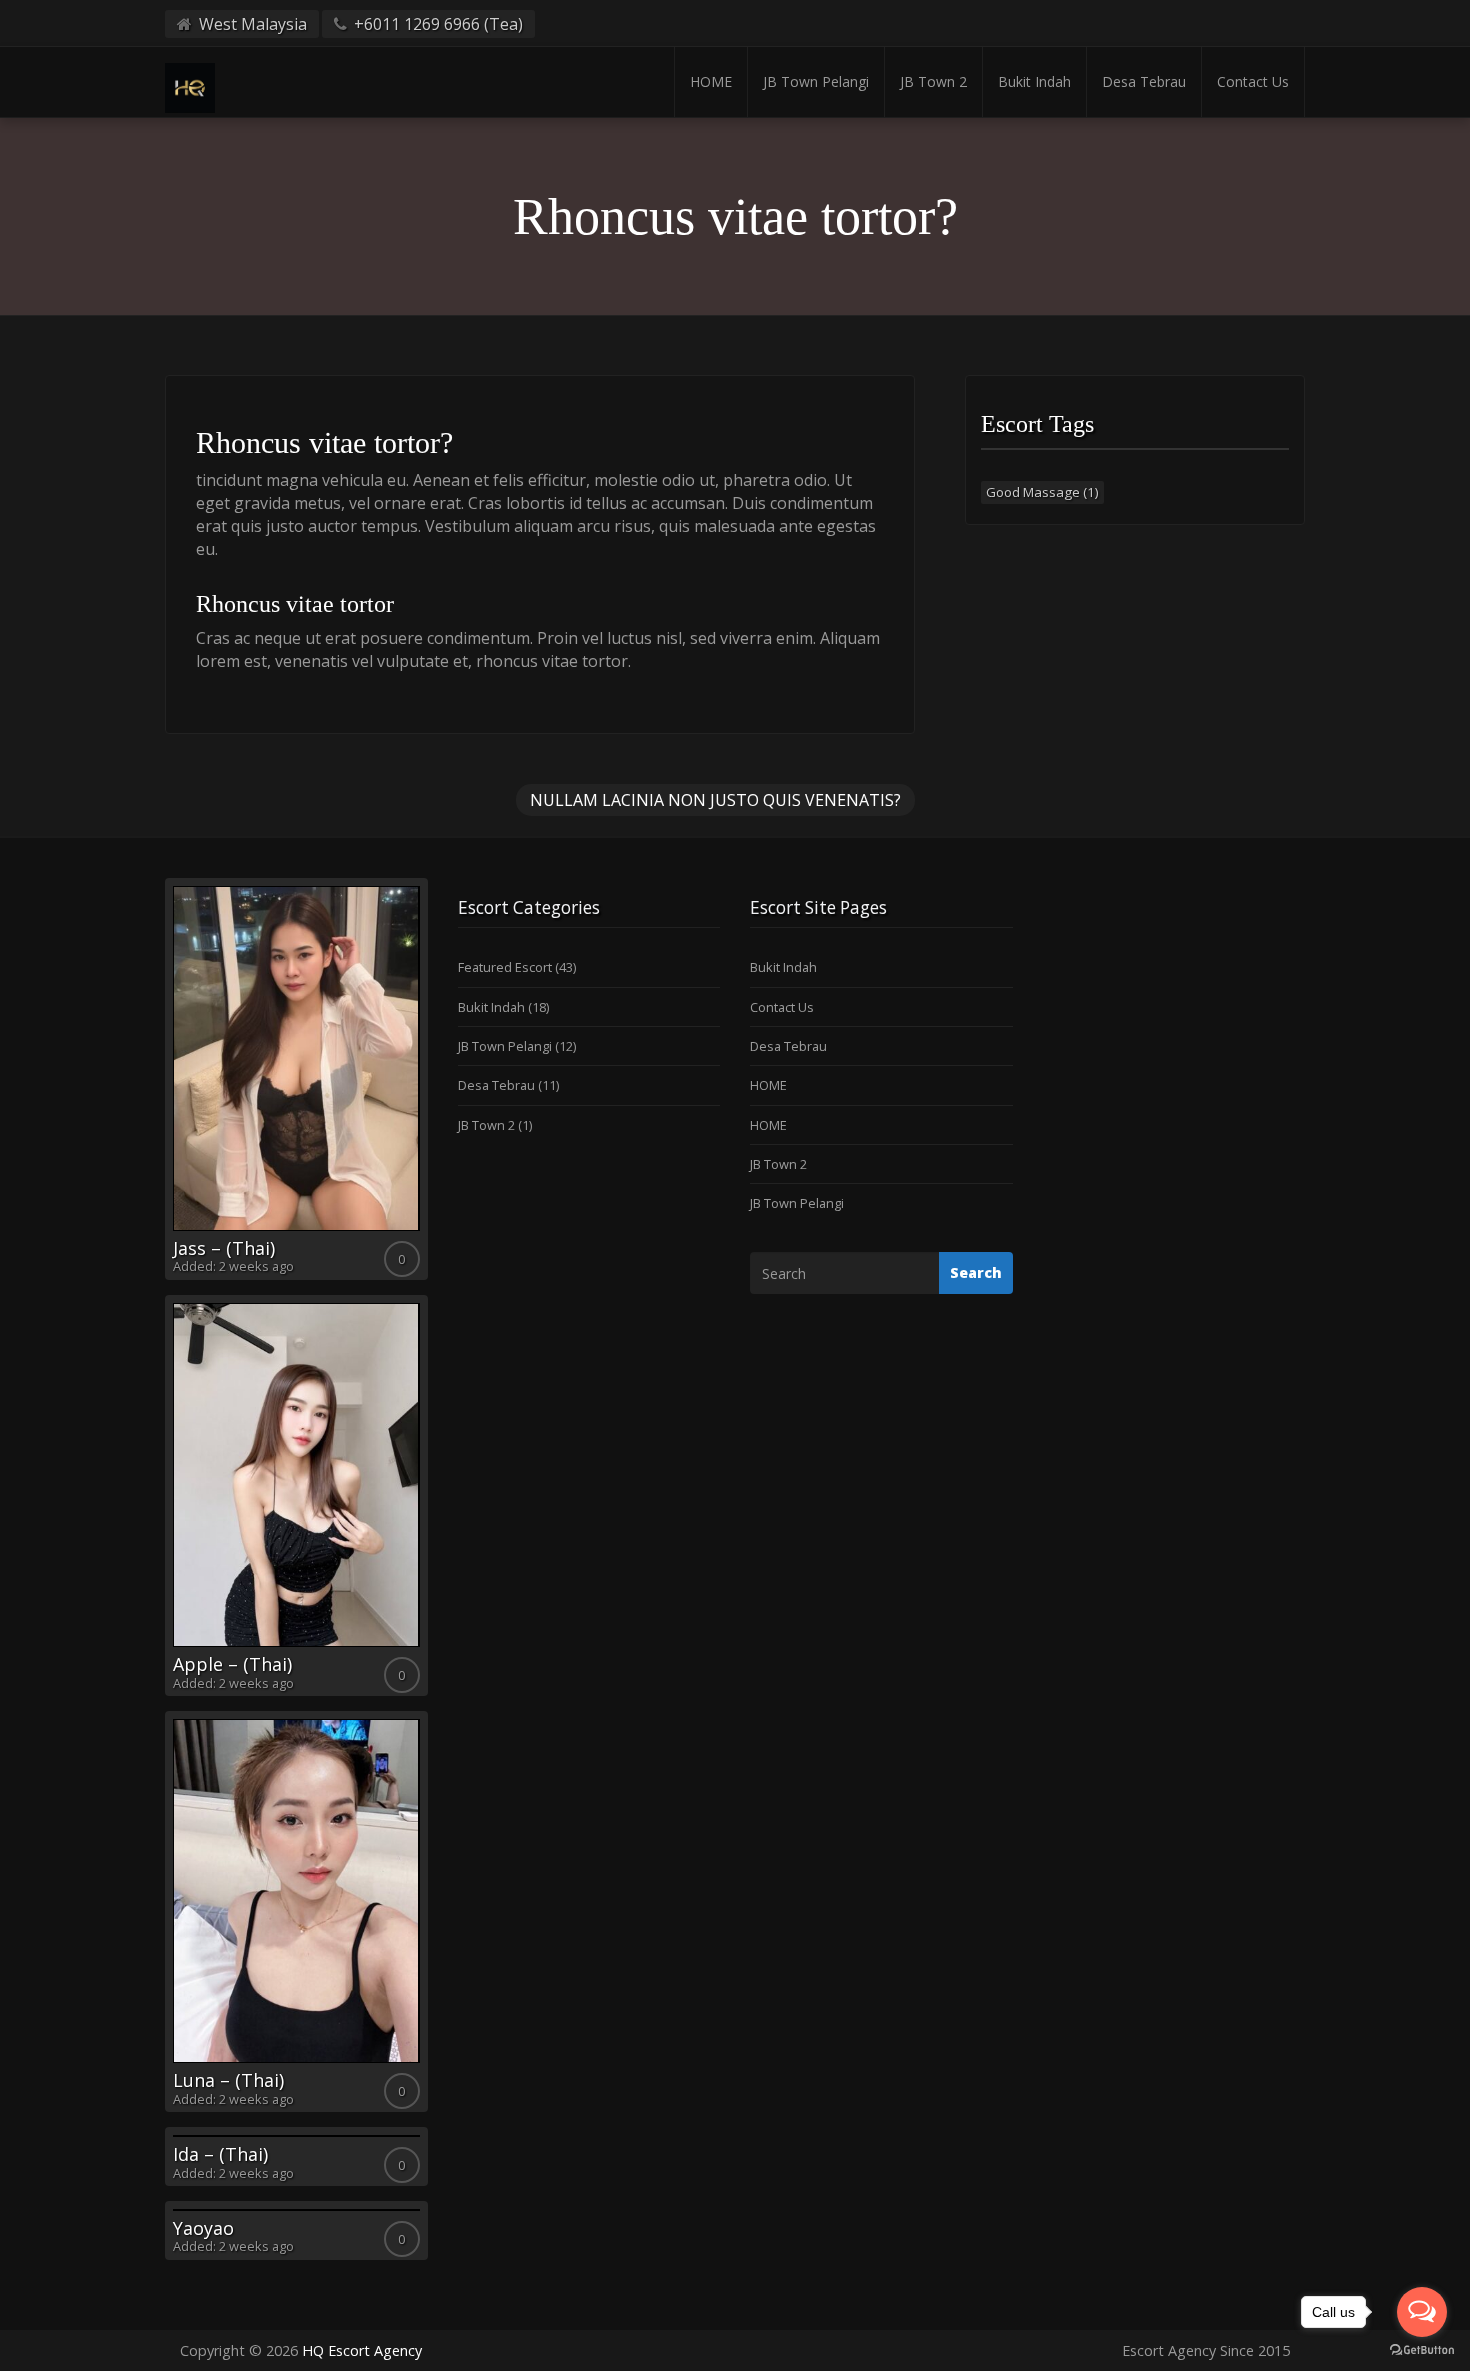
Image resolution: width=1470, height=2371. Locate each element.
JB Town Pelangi (816, 81)
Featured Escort (505, 967)
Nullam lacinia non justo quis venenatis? (715, 800)
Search (976, 1272)
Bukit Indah (1034, 81)
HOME (711, 81)
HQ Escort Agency (362, 2350)
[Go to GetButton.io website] (1422, 2350)
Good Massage (1042, 492)
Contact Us (1253, 81)
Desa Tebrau (1144, 81)
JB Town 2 (933, 81)
